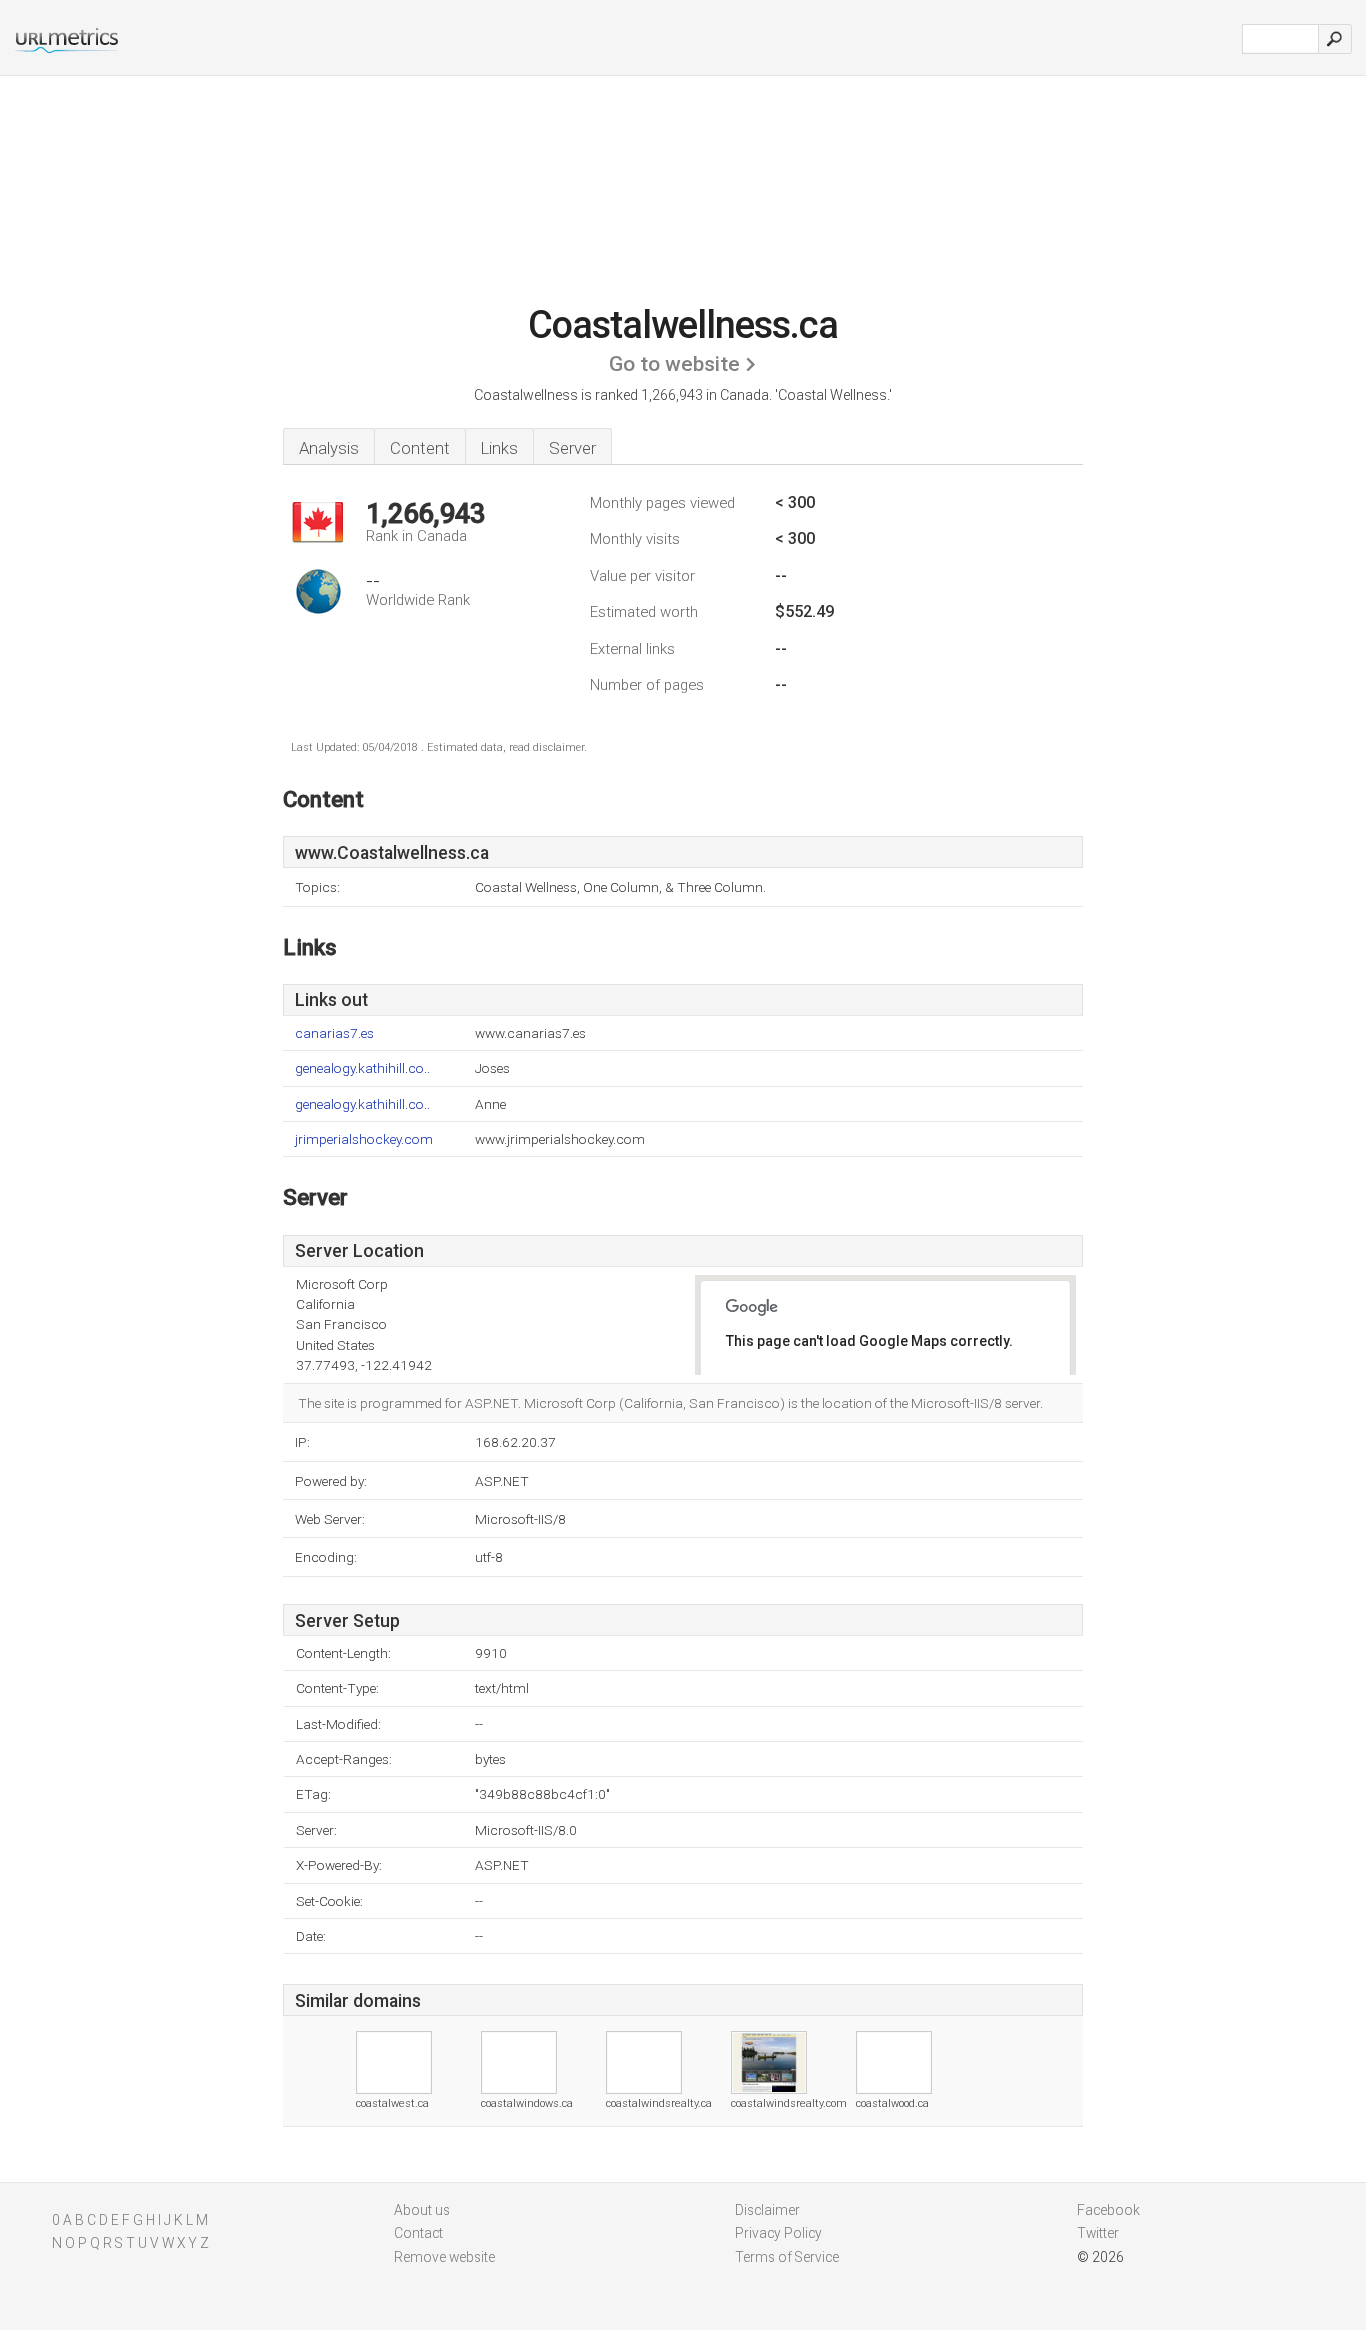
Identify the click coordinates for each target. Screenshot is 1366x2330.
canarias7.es (334, 1033)
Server (572, 448)
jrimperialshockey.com (364, 1139)
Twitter (1098, 2233)
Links (499, 448)
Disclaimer (767, 2210)
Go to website (674, 364)
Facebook (1108, 2210)
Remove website (444, 2257)
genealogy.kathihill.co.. (362, 1068)
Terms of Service (787, 2257)
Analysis (329, 448)
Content (420, 448)
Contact (418, 2233)
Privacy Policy (778, 2233)
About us (422, 2210)
